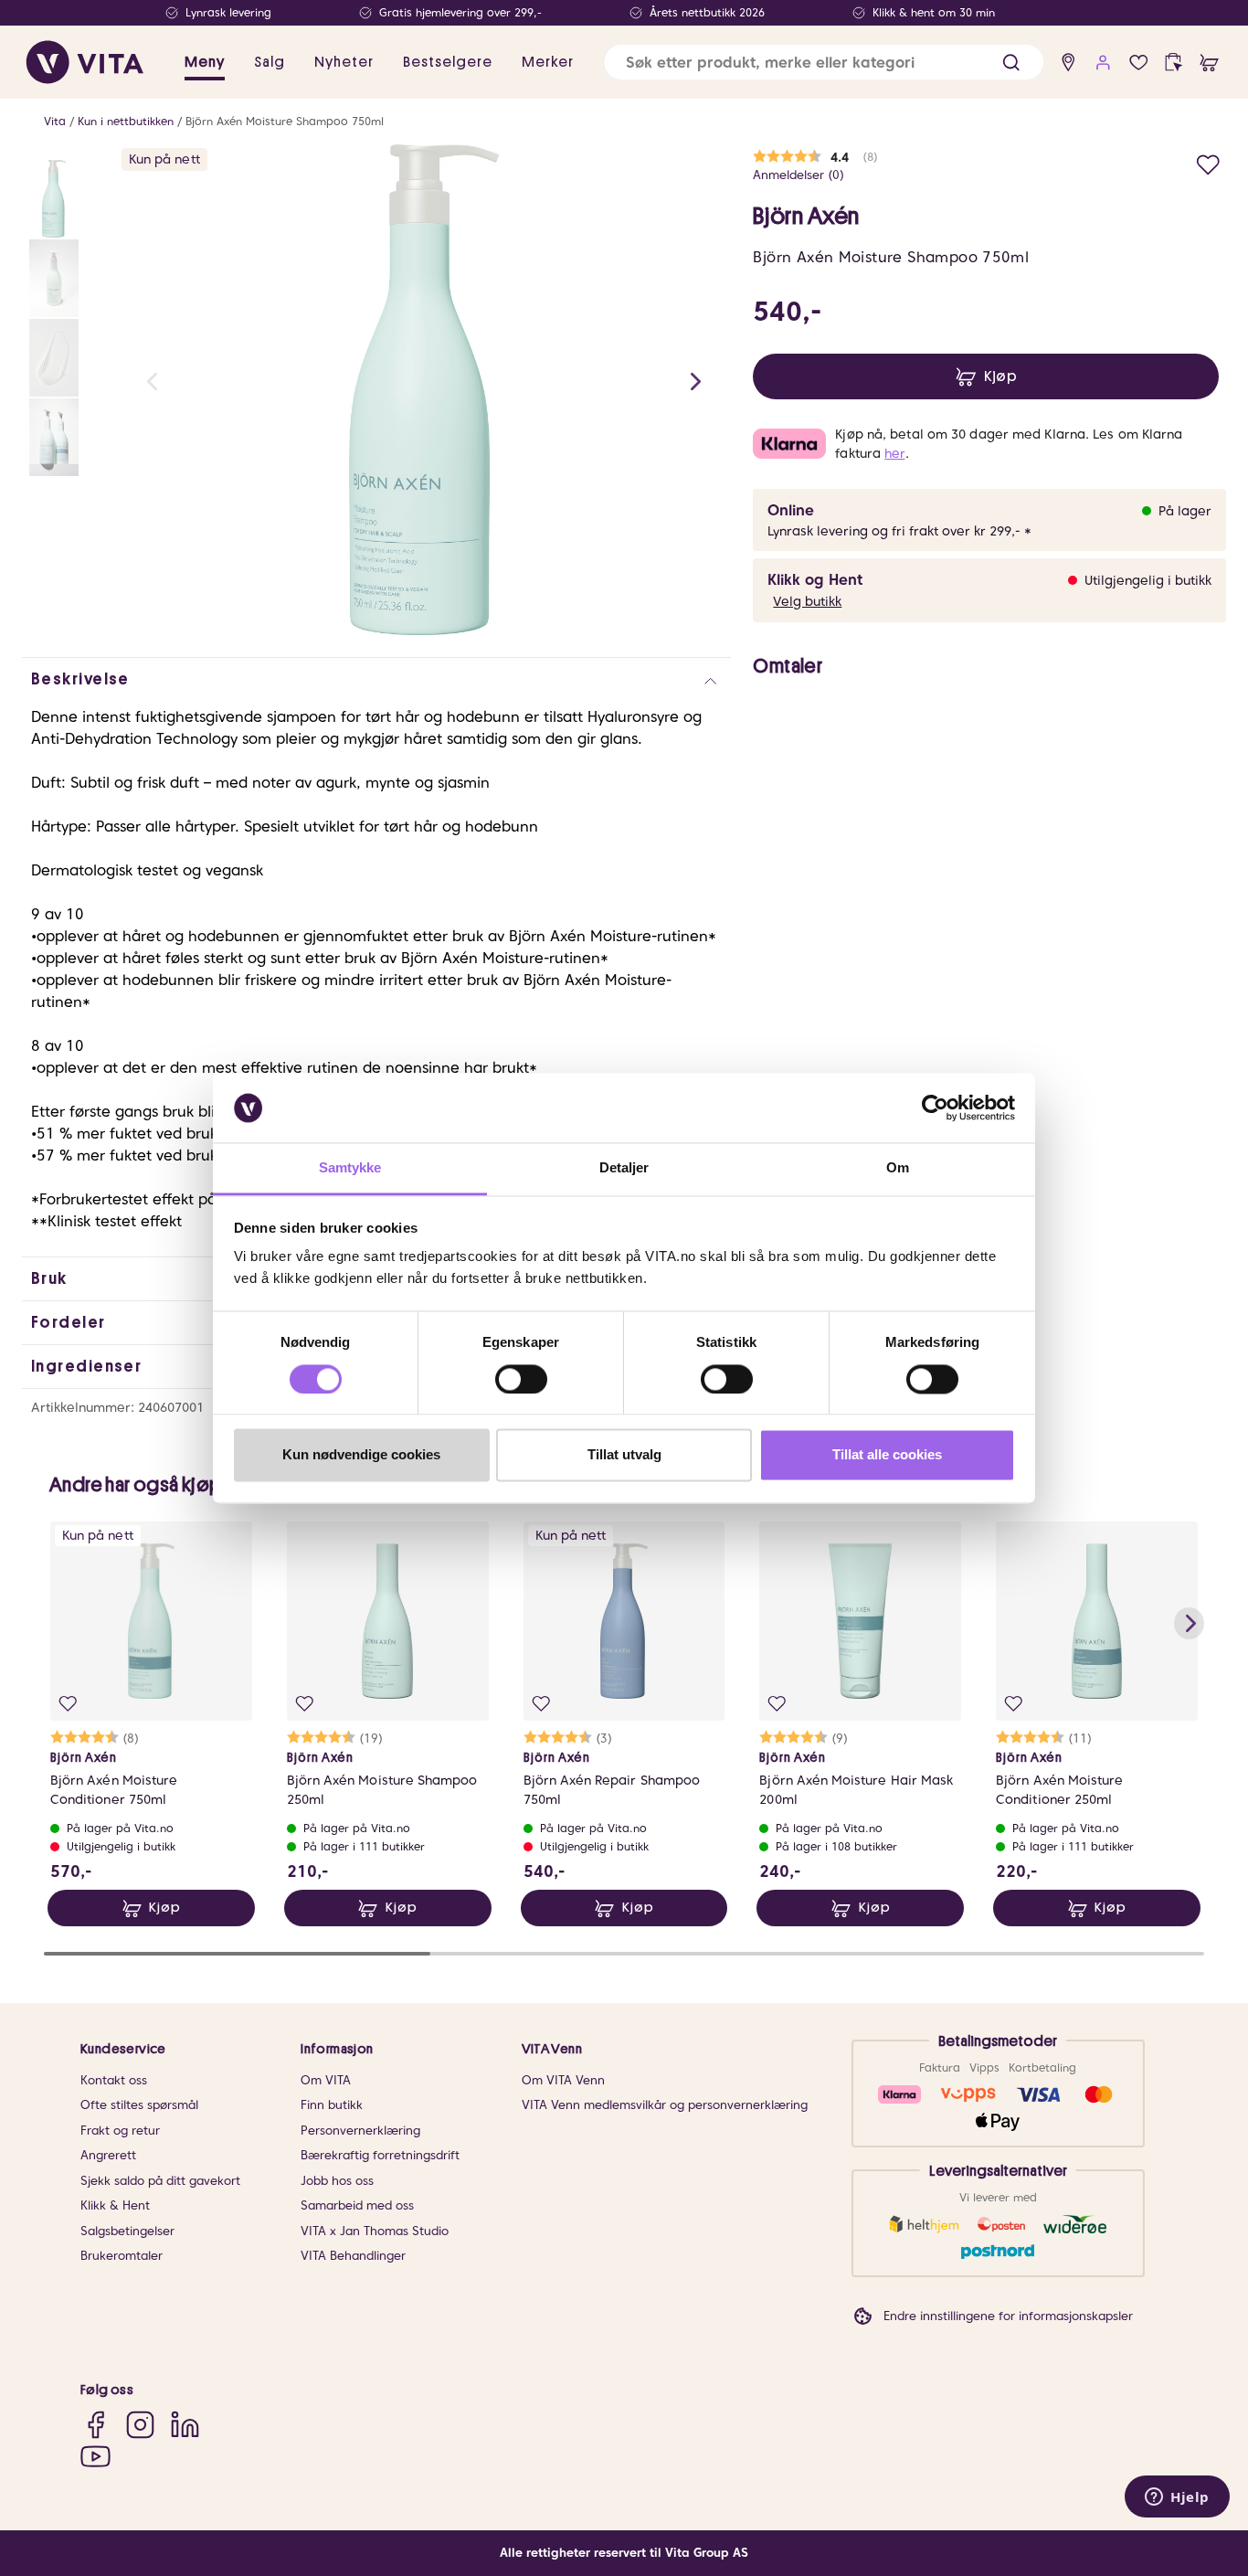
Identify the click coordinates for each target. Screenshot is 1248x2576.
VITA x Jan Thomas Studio (375, 2231)
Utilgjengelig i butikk (1148, 580)
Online (791, 510)
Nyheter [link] (344, 62)
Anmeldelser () (799, 175)
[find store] (1068, 63)
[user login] (1103, 63)
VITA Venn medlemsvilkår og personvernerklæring (665, 2105)
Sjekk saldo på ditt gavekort (160, 2181)
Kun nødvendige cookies (361, 1455)
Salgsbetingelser (127, 2231)
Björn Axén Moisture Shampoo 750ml (285, 121)
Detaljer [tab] (624, 1168)
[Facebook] (95, 2425)
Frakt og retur (120, 2131)
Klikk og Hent (815, 580)
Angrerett (108, 2155)
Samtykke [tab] (350, 1168)
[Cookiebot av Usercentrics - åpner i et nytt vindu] (935, 1108)
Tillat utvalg (624, 1455)
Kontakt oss (114, 2080)
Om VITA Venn (563, 2080)
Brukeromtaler (122, 2256)
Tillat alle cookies (887, 1455)
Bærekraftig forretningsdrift (380, 2155)
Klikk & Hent (115, 2205)
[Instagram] (140, 2425)
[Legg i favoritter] (1208, 162)
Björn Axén (806, 217)
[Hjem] (85, 62)
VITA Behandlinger (353, 2256)
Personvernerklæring (360, 2131)
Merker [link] (548, 62)
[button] (1011, 63)
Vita (55, 121)
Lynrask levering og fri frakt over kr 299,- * (899, 531)
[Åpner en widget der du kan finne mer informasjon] (1177, 2498)
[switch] (521, 1379)
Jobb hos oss (337, 2181)
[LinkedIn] (185, 2425)
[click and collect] (1174, 63)
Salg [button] (270, 62)
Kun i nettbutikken (126, 121)
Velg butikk (807, 601)
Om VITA (326, 2080)
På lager (1185, 511)
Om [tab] (898, 1168)
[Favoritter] (1139, 63)
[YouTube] (95, 2456)
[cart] (1209, 63)
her (894, 453)
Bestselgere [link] (448, 62)
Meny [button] (205, 62)
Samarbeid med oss (357, 2205)
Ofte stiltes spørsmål (139, 2105)
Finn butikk (332, 2105)
